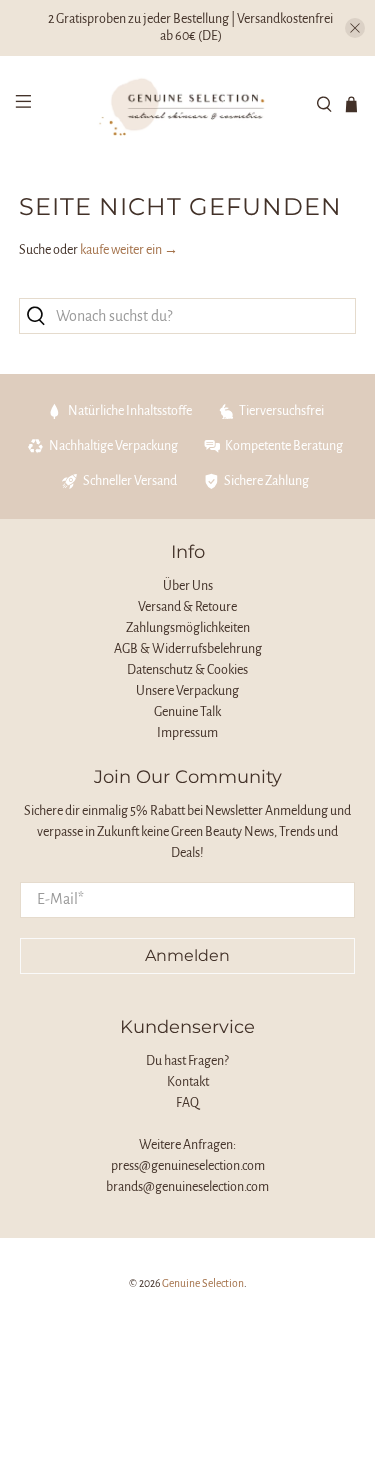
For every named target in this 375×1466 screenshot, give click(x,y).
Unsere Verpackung (187, 691)
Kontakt (188, 1082)
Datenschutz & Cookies (187, 670)
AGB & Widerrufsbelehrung (188, 649)
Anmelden (187, 955)
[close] (355, 28)
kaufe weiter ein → (129, 250)
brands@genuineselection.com (187, 1187)
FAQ (187, 1103)
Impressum (187, 733)
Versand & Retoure (187, 607)
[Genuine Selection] (188, 104)
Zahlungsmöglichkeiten (188, 628)
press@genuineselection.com (188, 1166)
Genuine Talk (187, 712)
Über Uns (188, 586)
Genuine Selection (203, 1283)
